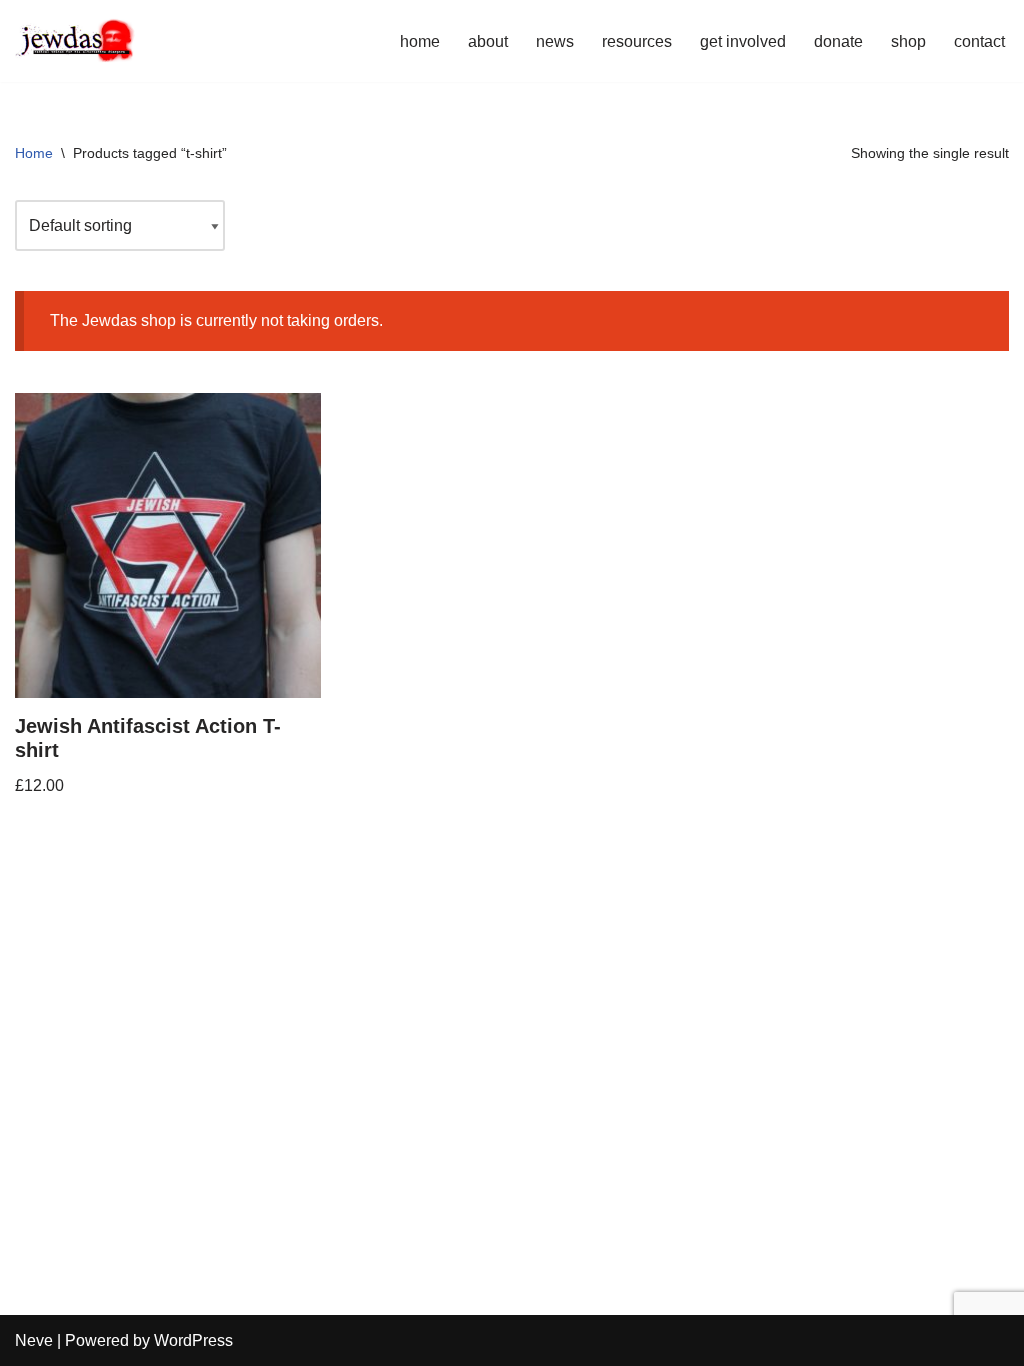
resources (637, 41)
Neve (34, 1340)
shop (908, 41)
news (555, 41)
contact (979, 41)
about (488, 41)
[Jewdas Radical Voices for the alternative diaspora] (75, 41)
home (420, 41)
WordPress (193, 1340)
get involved (743, 41)
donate (838, 41)
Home (34, 153)
